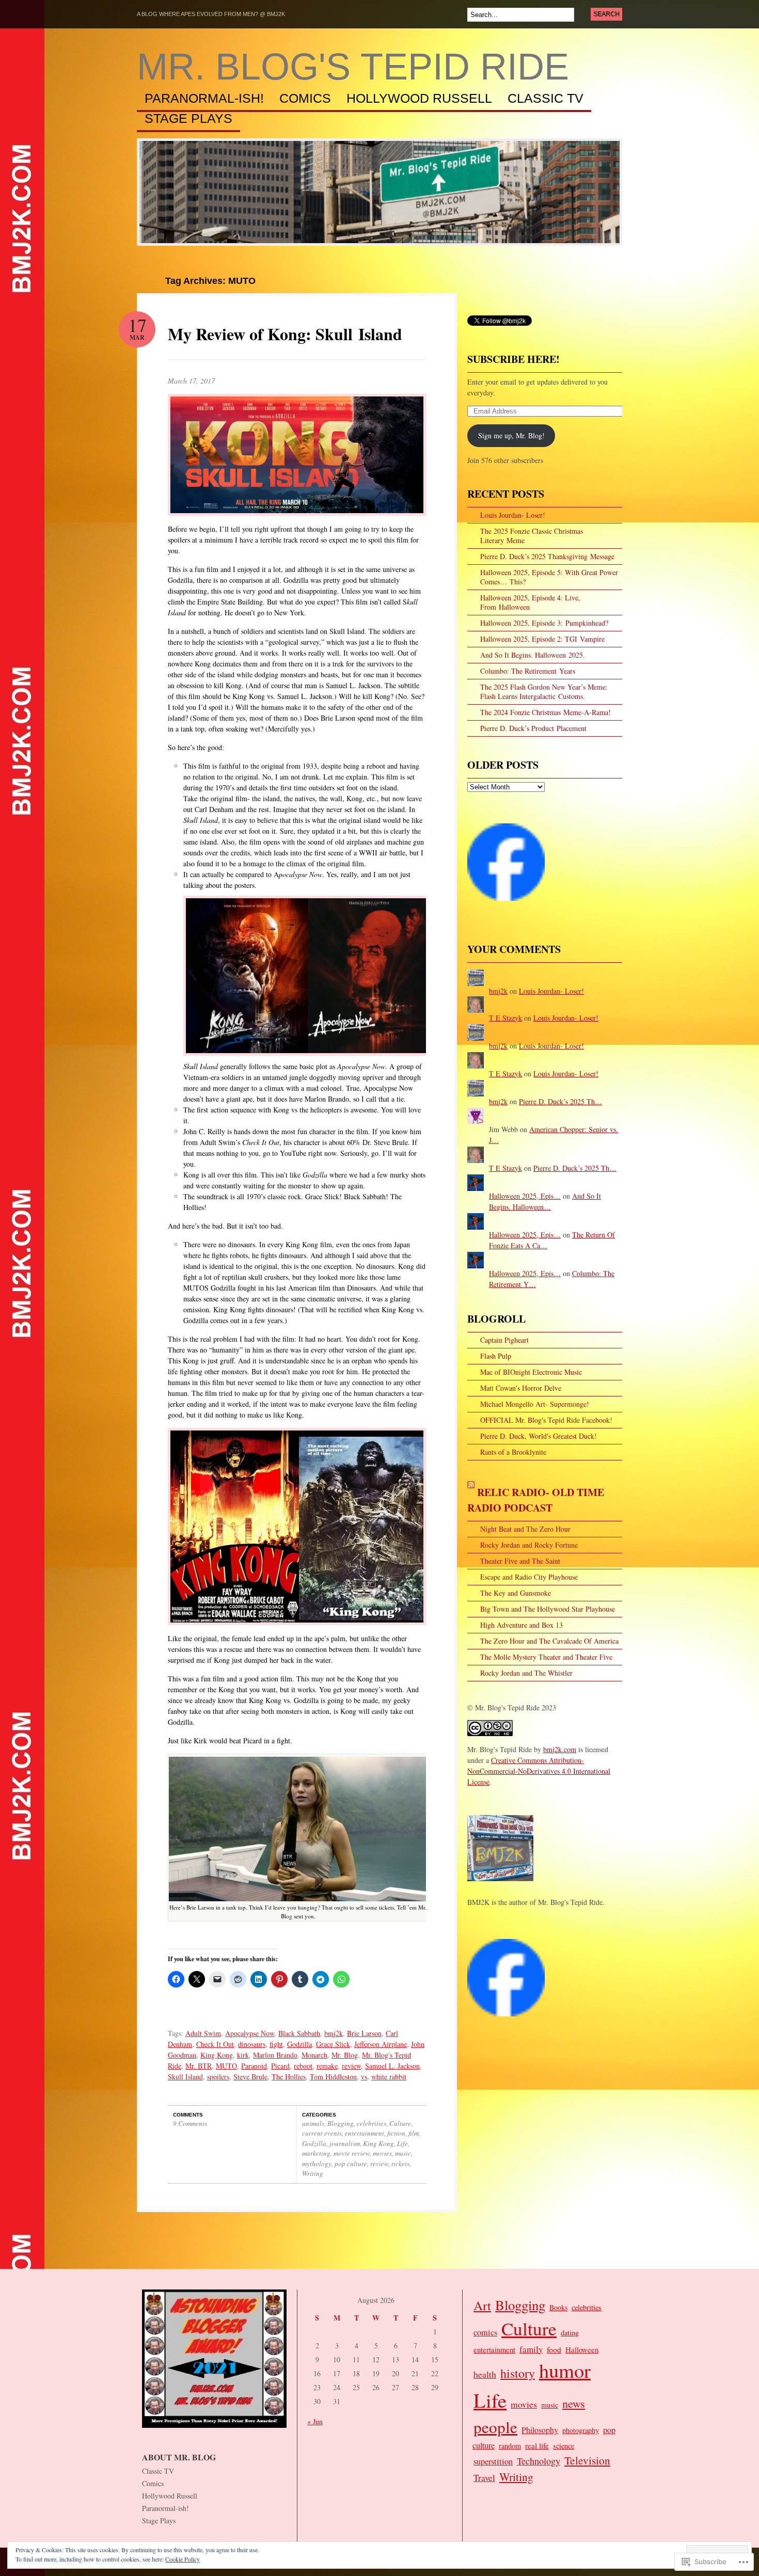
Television (587, 2460)
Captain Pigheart (504, 1340)
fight (276, 2044)
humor (565, 2370)
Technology (539, 2461)
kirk (243, 2055)
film (414, 2133)
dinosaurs (252, 2044)
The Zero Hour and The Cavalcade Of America (549, 1641)
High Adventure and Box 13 (521, 1625)
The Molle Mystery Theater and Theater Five (546, 1657)
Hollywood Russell (419, 99)
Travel (484, 2478)
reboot (303, 2066)
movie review (352, 2153)
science (564, 2446)
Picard (280, 2066)
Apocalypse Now (250, 2033)
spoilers (218, 2077)
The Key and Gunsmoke (516, 1593)
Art (482, 2305)
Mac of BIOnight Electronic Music (531, 1372)
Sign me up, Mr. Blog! (511, 435)
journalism (345, 2143)
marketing (316, 2153)
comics (485, 2332)
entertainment (365, 2133)
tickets (400, 2164)
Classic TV (545, 99)
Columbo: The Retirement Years (528, 671)
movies (382, 2153)
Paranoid (254, 2066)
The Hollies (289, 2077)
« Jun (315, 2421)
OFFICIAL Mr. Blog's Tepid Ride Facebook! (546, 1420)
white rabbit (389, 2077)
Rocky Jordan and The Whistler (526, 1673)
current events (322, 2133)
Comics (305, 99)
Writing (313, 2173)
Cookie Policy (183, 2559)
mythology (317, 2164)
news (574, 2403)
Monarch (314, 2055)
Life (402, 2143)
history (518, 2373)
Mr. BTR (199, 2066)
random (510, 2446)
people (495, 2427)
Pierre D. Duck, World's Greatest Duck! (539, 1436)
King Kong (217, 2055)
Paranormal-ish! (204, 99)
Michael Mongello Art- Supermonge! (535, 1404)
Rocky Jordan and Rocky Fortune (529, 1545)
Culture (400, 2123)
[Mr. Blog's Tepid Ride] (506, 906)
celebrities (371, 2123)
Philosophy (540, 2430)
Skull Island (185, 2077)
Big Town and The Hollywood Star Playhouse (548, 1609)
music (403, 2153)
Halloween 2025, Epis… (525, 1196)
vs (364, 2077)
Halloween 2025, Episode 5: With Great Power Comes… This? (549, 577)
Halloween (582, 2349)
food (554, 2349)
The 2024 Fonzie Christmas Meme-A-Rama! (545, 712)
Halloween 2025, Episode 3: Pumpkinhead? (544, 623)
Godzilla (299, 2044)
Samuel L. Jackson (392, 2066)
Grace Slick (333, 2044)
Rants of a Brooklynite (513, 1452)
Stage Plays (188, 119)
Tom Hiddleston (333, 2077)
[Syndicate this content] (471, 1492)
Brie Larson (364, 2033)
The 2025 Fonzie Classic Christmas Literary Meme (532, 536)
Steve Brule (250, 2077)
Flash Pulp (496, 1356)
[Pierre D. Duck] (506, 2021)
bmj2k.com (560, 1749)
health (485, 2374)
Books (558, 2307)
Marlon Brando (275, 2055)
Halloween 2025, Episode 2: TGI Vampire (542, 639)
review (351, 2066)
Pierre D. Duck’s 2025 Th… (560, 1101)
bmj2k (334, 2033)
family (531, 2349)
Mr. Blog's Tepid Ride (353, 67)
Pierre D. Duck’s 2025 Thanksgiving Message (547, 556)
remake (327, 2066)
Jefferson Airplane (381, 2044)
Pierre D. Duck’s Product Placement (533, 728)
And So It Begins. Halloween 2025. (533, 655)
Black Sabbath (299, 2033)
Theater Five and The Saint (520, 1561)
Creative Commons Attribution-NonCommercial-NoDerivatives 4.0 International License (539, 1771)
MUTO (226, 2066)
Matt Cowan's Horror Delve (521, 1388)
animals (313, 2123)
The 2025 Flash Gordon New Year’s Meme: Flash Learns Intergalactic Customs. (544, 691)
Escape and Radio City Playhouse (529, 1577)
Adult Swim (203, 2033)
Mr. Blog (345, 2055)
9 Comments (190, 2123)
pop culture (351, 2164)
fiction (396, 2133)
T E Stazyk (505, 1018)
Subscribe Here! (513, 359)
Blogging (341, 2123)
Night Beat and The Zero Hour (525, 1529)
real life (537, 2445)
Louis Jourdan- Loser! (513, 515)
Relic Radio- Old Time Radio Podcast (536, 1500)
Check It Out (215, 2044)
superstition (493, 2461)
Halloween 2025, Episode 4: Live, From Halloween (530, 602)
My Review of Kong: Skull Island (285, 334)
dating (570, 2333)
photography (581, 2430)
